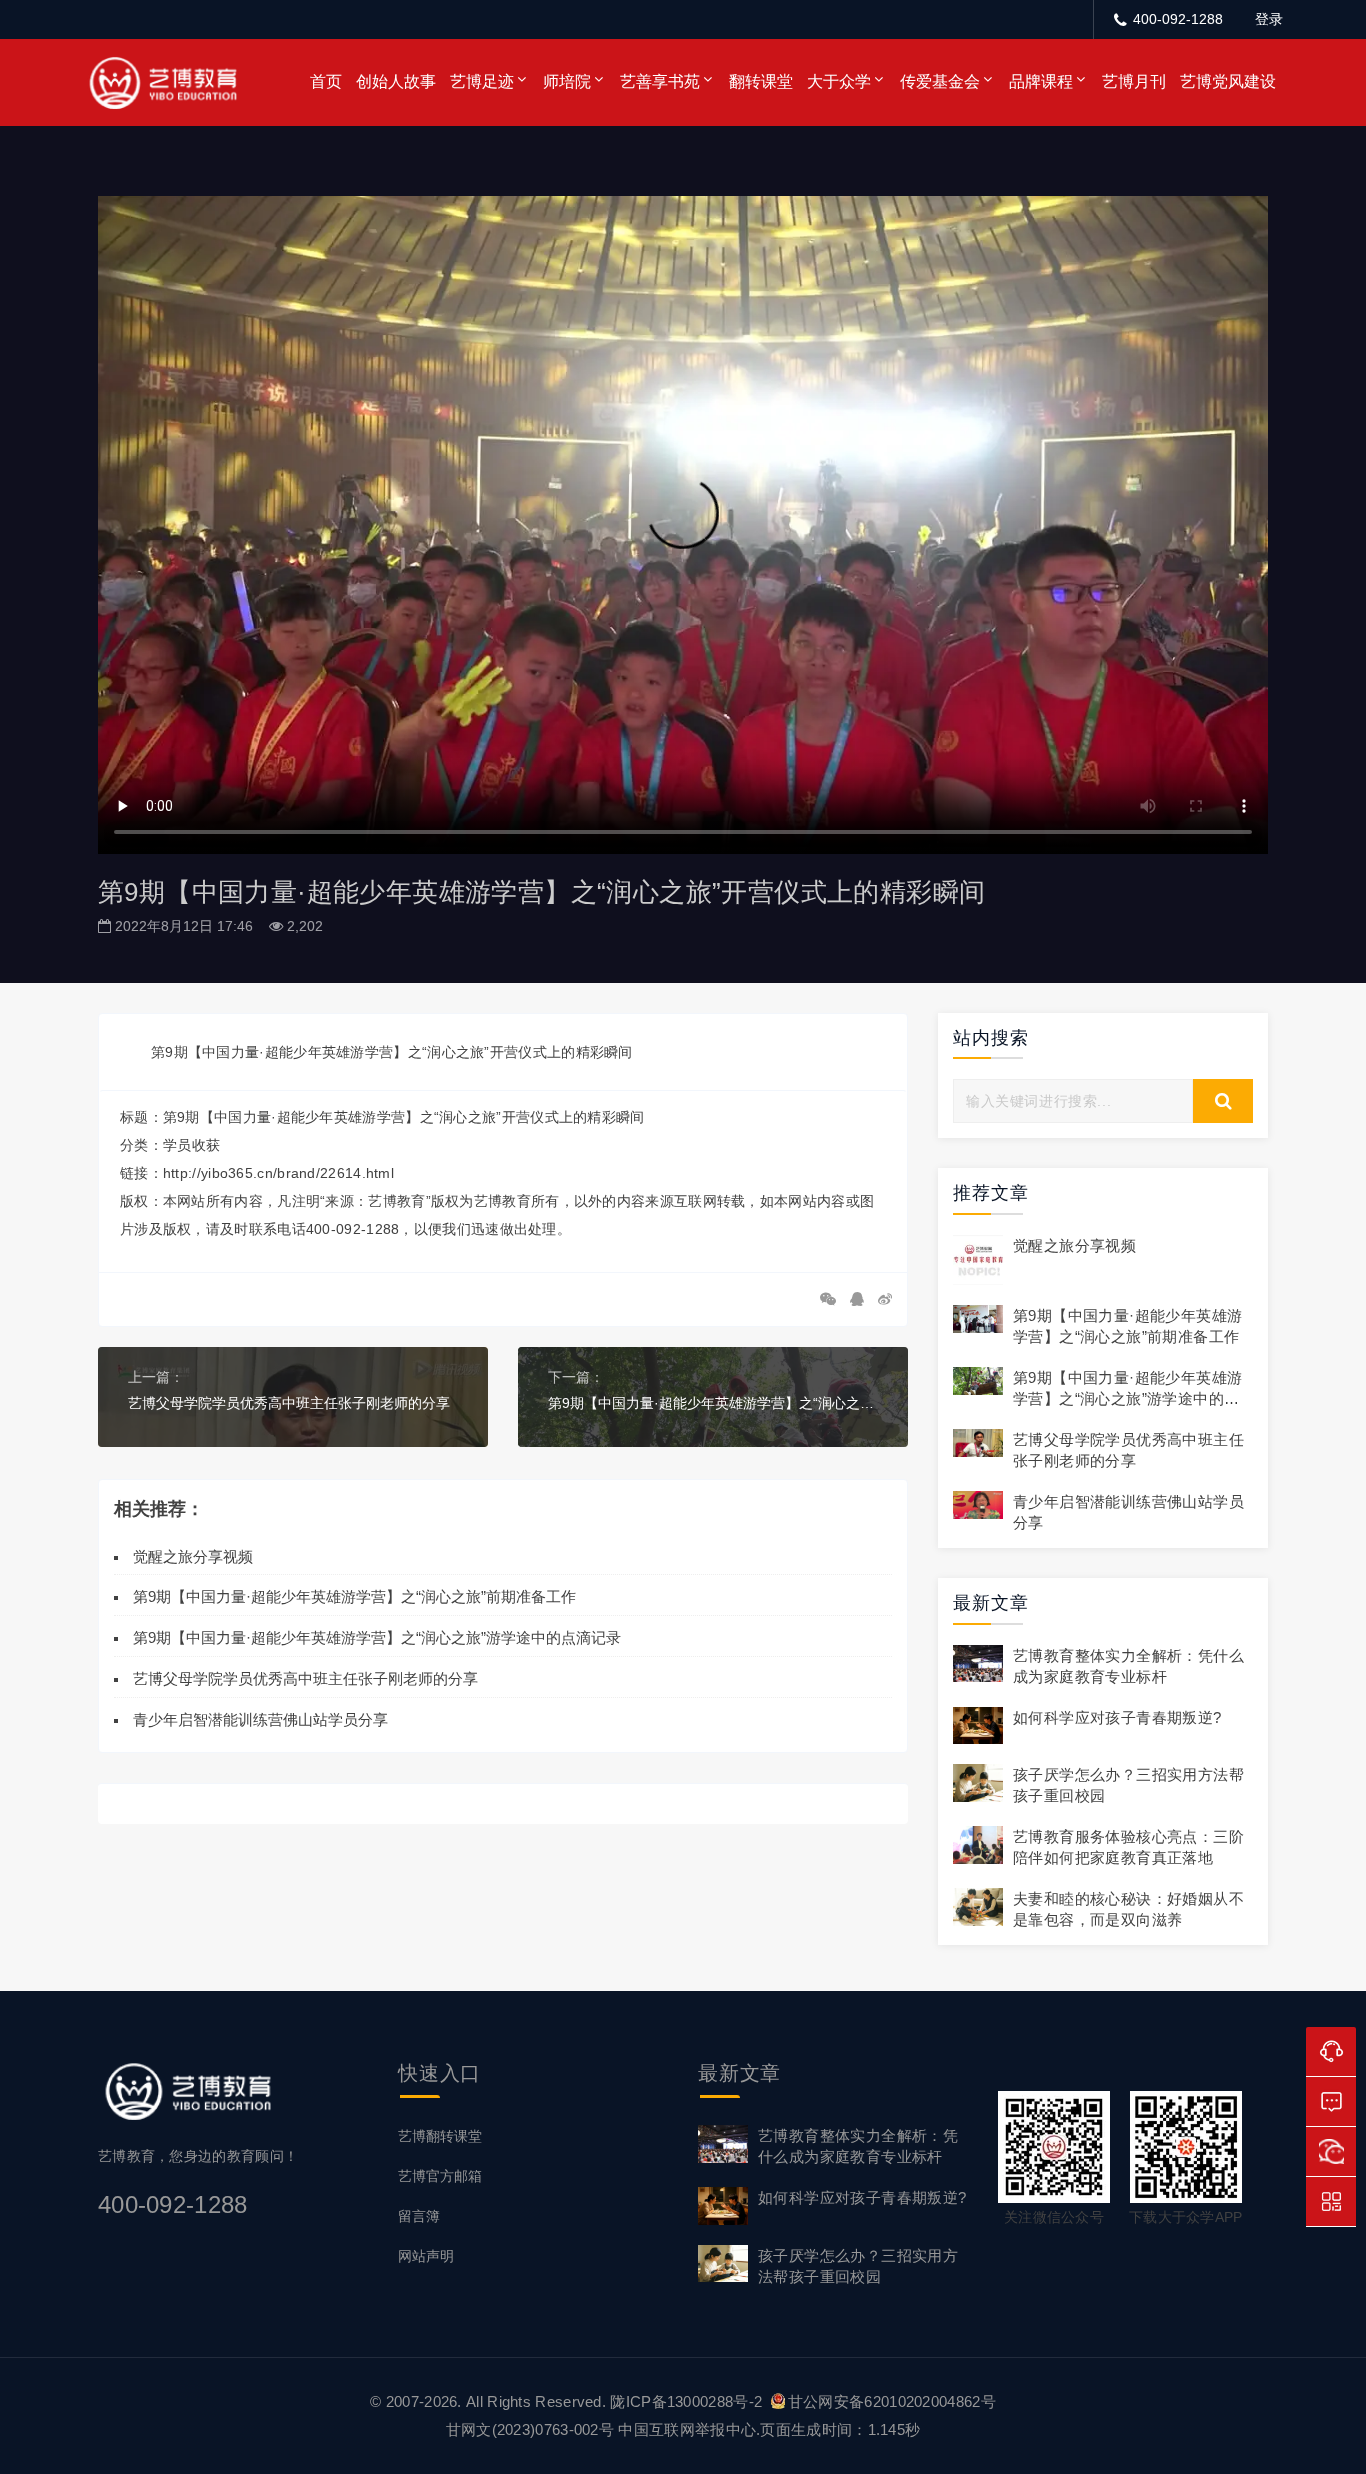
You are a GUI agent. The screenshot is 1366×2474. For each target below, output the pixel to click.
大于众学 (839, 81)
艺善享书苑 (660, 81)
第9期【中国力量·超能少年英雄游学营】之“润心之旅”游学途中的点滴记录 (713, 1403)
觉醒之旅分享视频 (193, 1556)
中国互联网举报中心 (687, 2429)
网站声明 (426, 2256)
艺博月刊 (1134, 81)
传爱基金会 (940, 81)
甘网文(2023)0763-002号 (530, 2429)
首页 (326, 81)
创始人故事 (396, 81)
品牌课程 (1041, 81)
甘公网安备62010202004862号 (892, 2401)
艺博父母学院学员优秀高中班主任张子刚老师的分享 (289, 1403)
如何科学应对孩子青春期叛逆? (1117, 1717)
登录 (1269, 19)
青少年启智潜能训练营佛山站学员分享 (260, 1719)
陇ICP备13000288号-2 (688, 2401)
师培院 (567, 81)
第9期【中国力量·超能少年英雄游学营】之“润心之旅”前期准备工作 (354, 1596)
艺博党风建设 (1228, 81)
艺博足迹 (482, 81)
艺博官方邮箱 (440, 2176)
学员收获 (191, 1145)
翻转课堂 (761, 81)
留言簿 (419, 2216)
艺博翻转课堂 (440, 2136)
